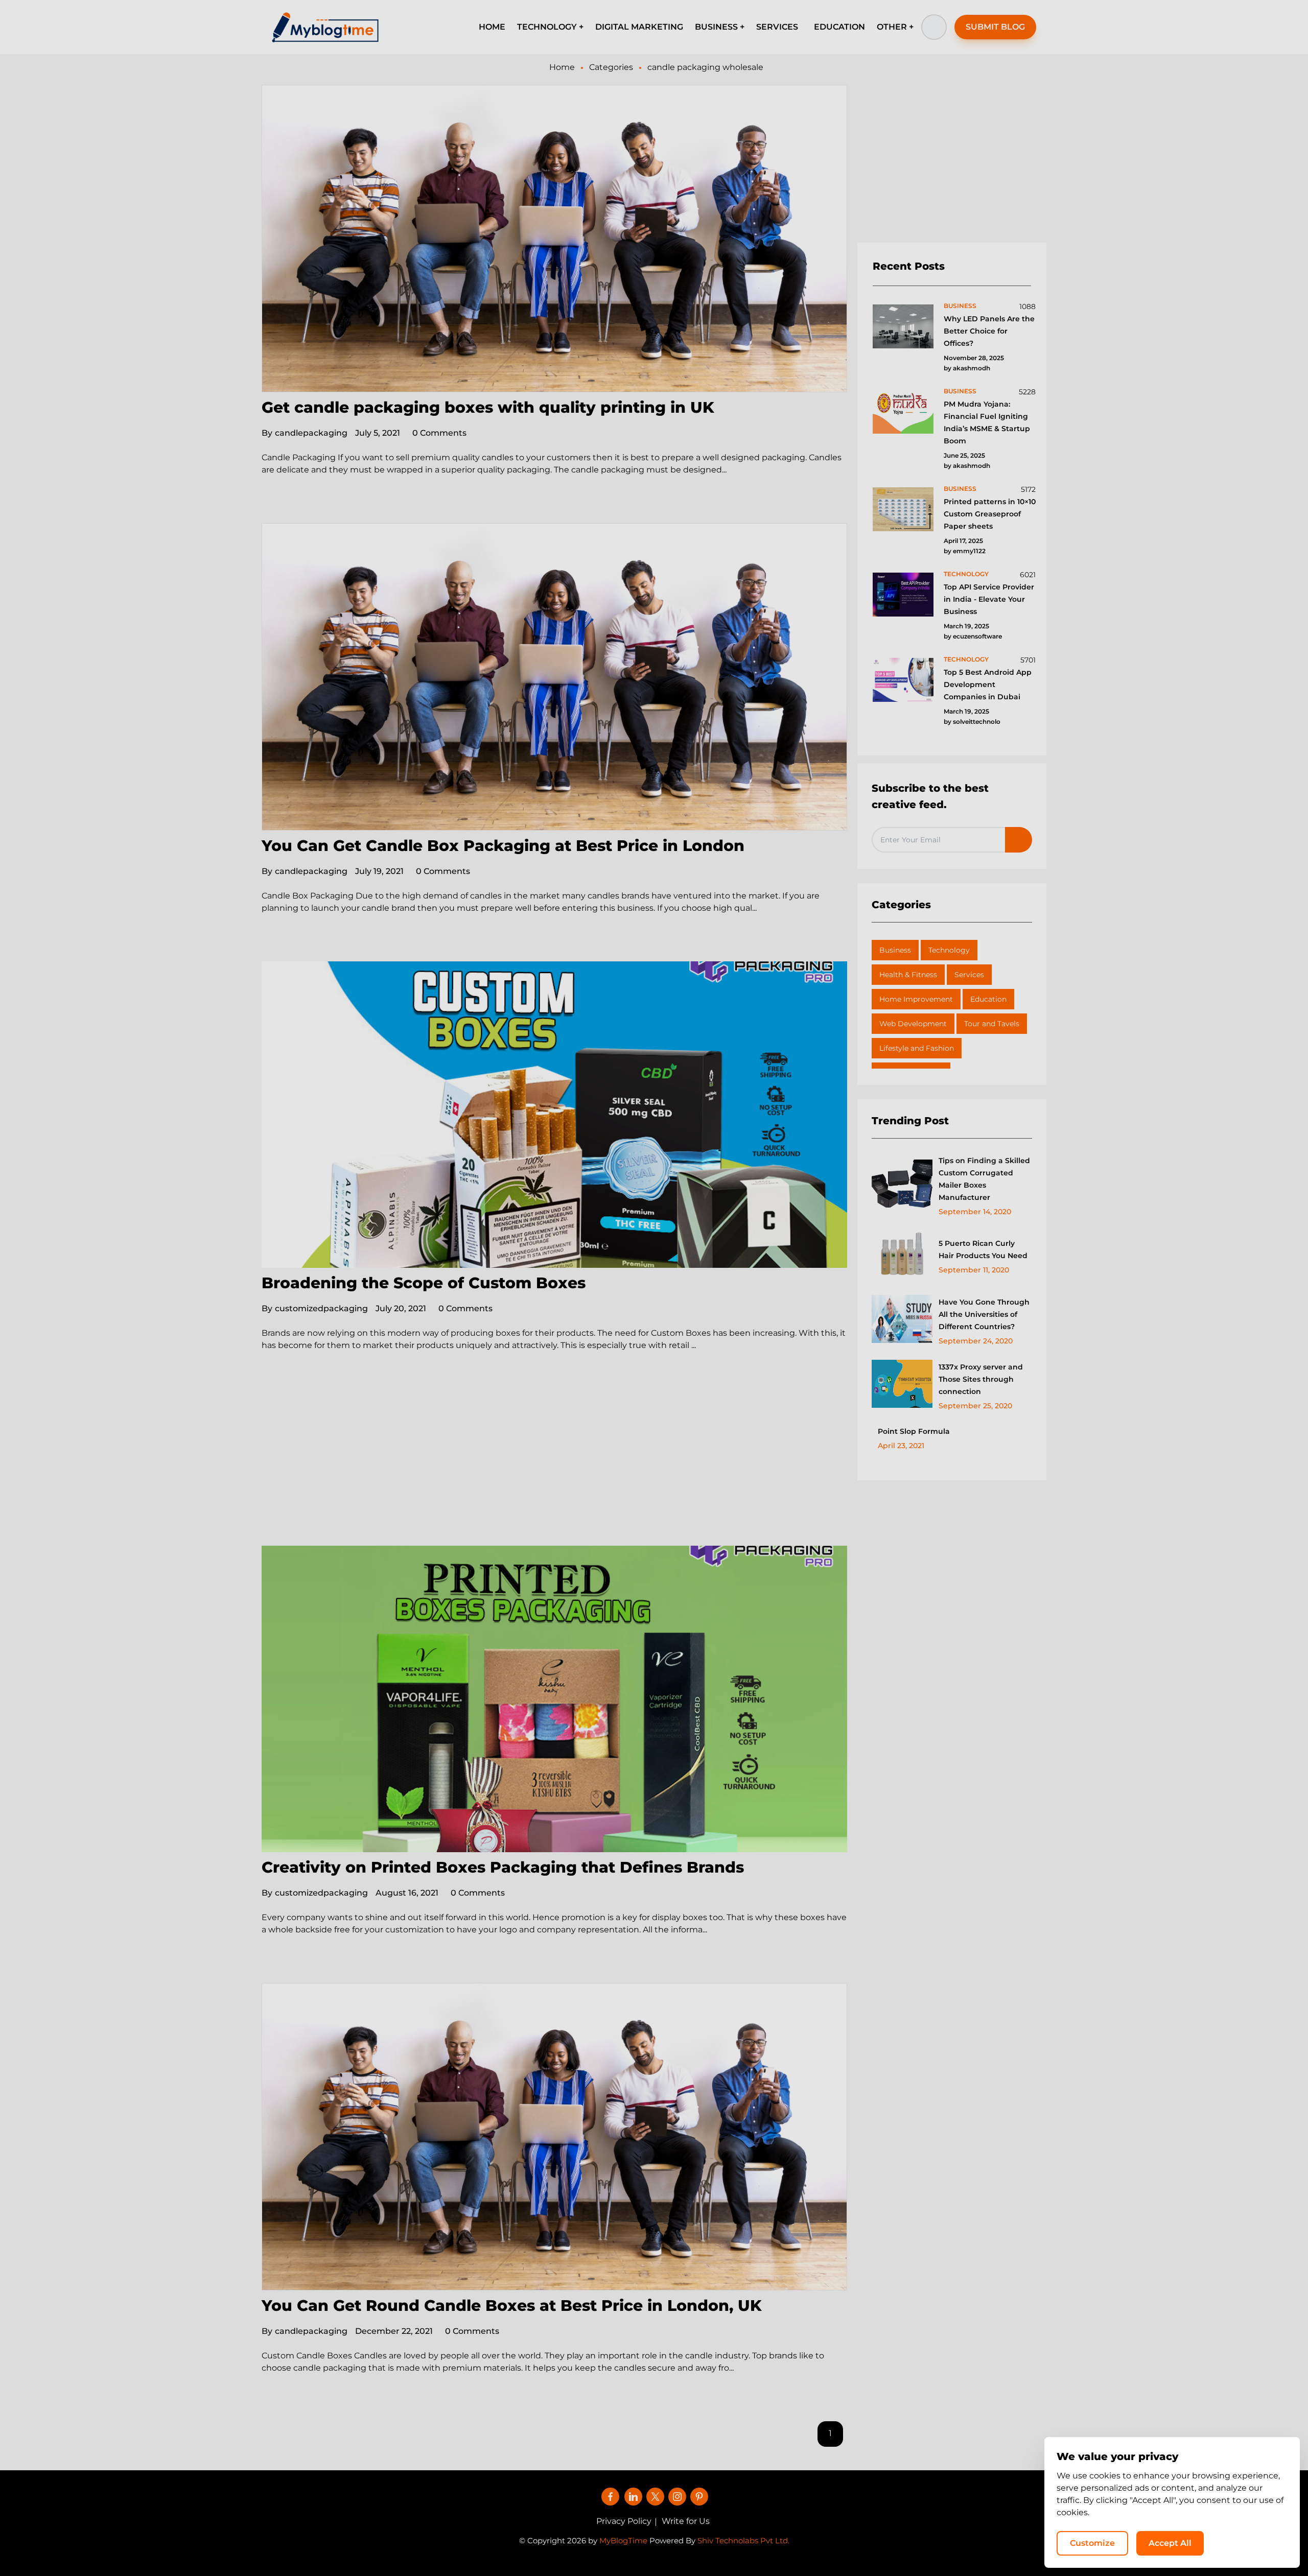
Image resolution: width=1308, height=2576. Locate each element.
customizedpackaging (315, 1308)
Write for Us (686, 2521)
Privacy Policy (624, 2521)
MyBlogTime (623, 2540)
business (960, 306)
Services (969, 975)
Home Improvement (916, 999)
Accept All (1170, 2543)
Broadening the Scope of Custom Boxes (424, 1283)
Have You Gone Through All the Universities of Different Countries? (984, 1314)
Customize (1092, 2543)
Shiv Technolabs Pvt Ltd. (743, 2540)
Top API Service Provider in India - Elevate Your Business (989, 599)
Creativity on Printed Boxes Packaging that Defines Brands (503, 1867)
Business (895, 950)
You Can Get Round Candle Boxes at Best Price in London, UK (512, 2306)
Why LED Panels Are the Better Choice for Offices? (989, 331)
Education (988, 999)
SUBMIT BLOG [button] (995, 27)
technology (966, 574)
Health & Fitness (908, 975)
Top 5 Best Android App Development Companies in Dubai (988, 684)
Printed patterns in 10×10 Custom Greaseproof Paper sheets (990, 514)
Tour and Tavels (992, 1024)
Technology (949, 950)
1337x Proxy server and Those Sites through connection (981, 1379)
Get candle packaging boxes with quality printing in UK (488, 407)
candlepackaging (305, 433)
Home (562, 67)
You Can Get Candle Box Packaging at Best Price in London (503, 846)
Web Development (913, 1024)
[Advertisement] (554, 1470)
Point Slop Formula (914, 1431)
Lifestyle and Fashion (917, 1048)
